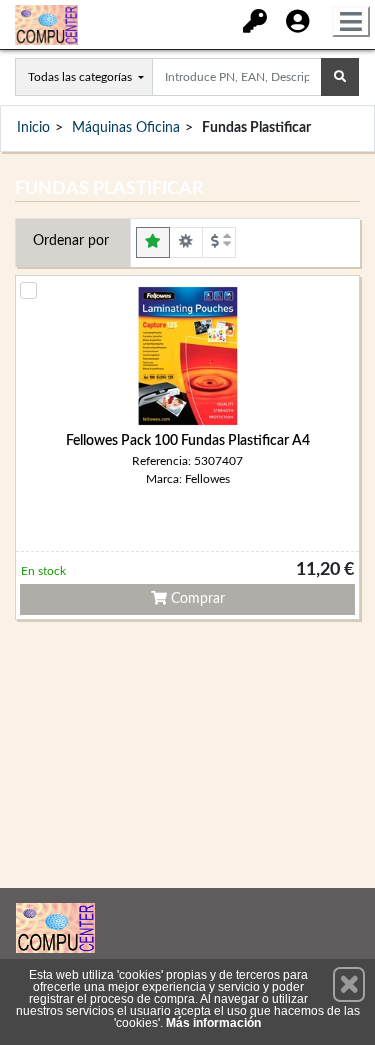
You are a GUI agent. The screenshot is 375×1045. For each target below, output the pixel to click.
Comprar (196, 599)
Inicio (33, 128)
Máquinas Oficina (126, 128)
